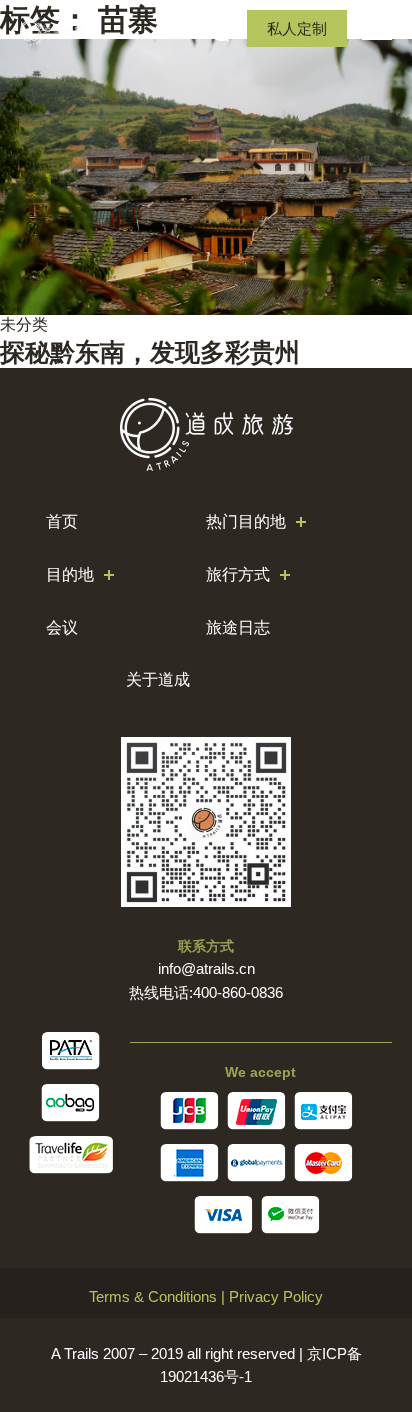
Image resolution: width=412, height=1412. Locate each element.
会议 (62, 627)
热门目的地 (246, 521)
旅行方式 (238, 574)
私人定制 (297, 28)
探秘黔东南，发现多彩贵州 (150, 352)
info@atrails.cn (206, 968)
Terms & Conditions (153, 1296)
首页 (62, 521)
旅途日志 (238, 627)
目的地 (70, 574)
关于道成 (158, 679)
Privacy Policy (276, 1296)
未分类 (24, 324)
